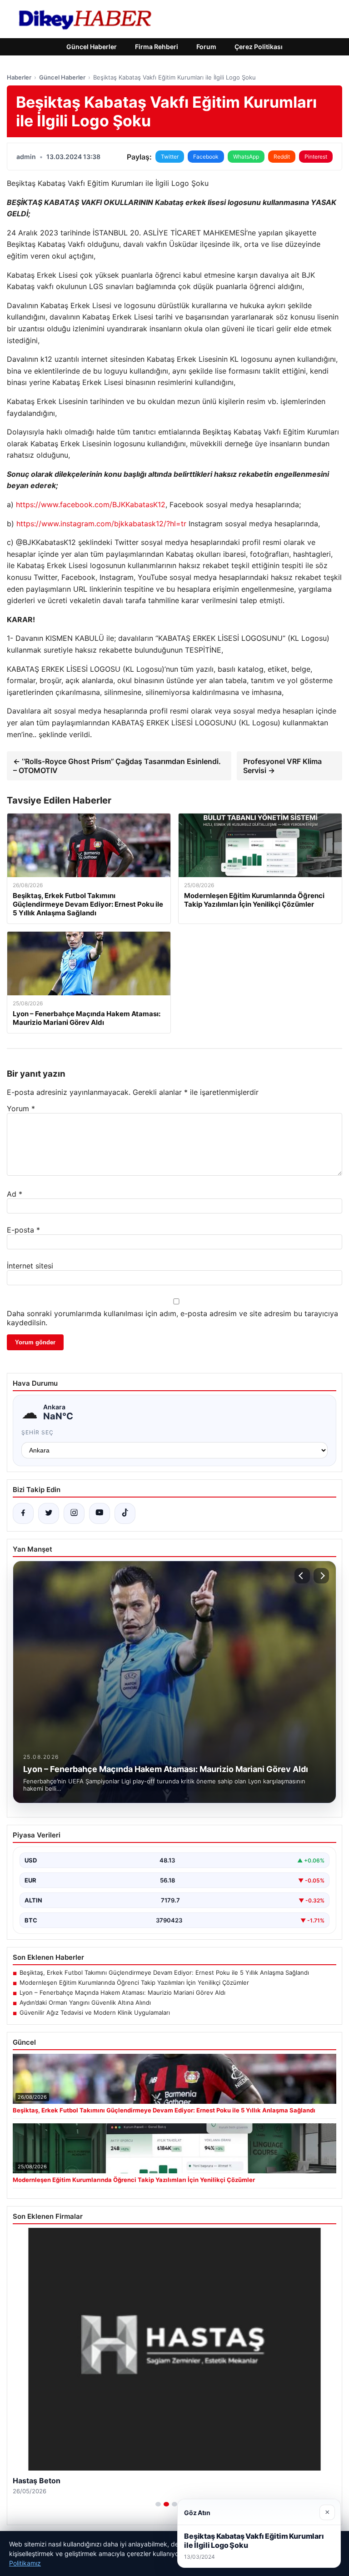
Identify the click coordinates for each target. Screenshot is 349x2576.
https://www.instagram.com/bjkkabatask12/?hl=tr (101, 524)
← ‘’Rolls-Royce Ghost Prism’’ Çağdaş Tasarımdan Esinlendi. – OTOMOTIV (117, 766)
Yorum (21, 1108)
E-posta (23, 1230)
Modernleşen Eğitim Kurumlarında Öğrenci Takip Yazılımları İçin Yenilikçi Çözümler (134, 1982)
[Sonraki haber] (321, 1576)
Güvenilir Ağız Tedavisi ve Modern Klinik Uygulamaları (95, 2012)
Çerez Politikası (259, 47)
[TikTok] (125, 1513)
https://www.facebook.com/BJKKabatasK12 (91, 504)
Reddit (282, 157)
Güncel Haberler (92, 47)
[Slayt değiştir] (158, 2504)
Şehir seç (37, 1432)
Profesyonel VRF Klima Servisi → (282, 766)
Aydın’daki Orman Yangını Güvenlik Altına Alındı (85, 2002)
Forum (206, 47)
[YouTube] (100, 1513)
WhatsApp (246, 157)
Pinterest (316, 157)
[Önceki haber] (302, 1576)
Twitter (170, 157)
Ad (15, 1194)
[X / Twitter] (49, 1513)
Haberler (19, 77)
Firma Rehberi (157, 47)
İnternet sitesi (30, 1266)
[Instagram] (74, 1513)
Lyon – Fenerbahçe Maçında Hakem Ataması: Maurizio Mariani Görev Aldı (122, 1992)
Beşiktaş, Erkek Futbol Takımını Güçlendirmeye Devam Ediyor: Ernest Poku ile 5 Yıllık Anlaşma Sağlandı (164, 1972)
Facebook (206, 157)
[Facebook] (23, 1513)
